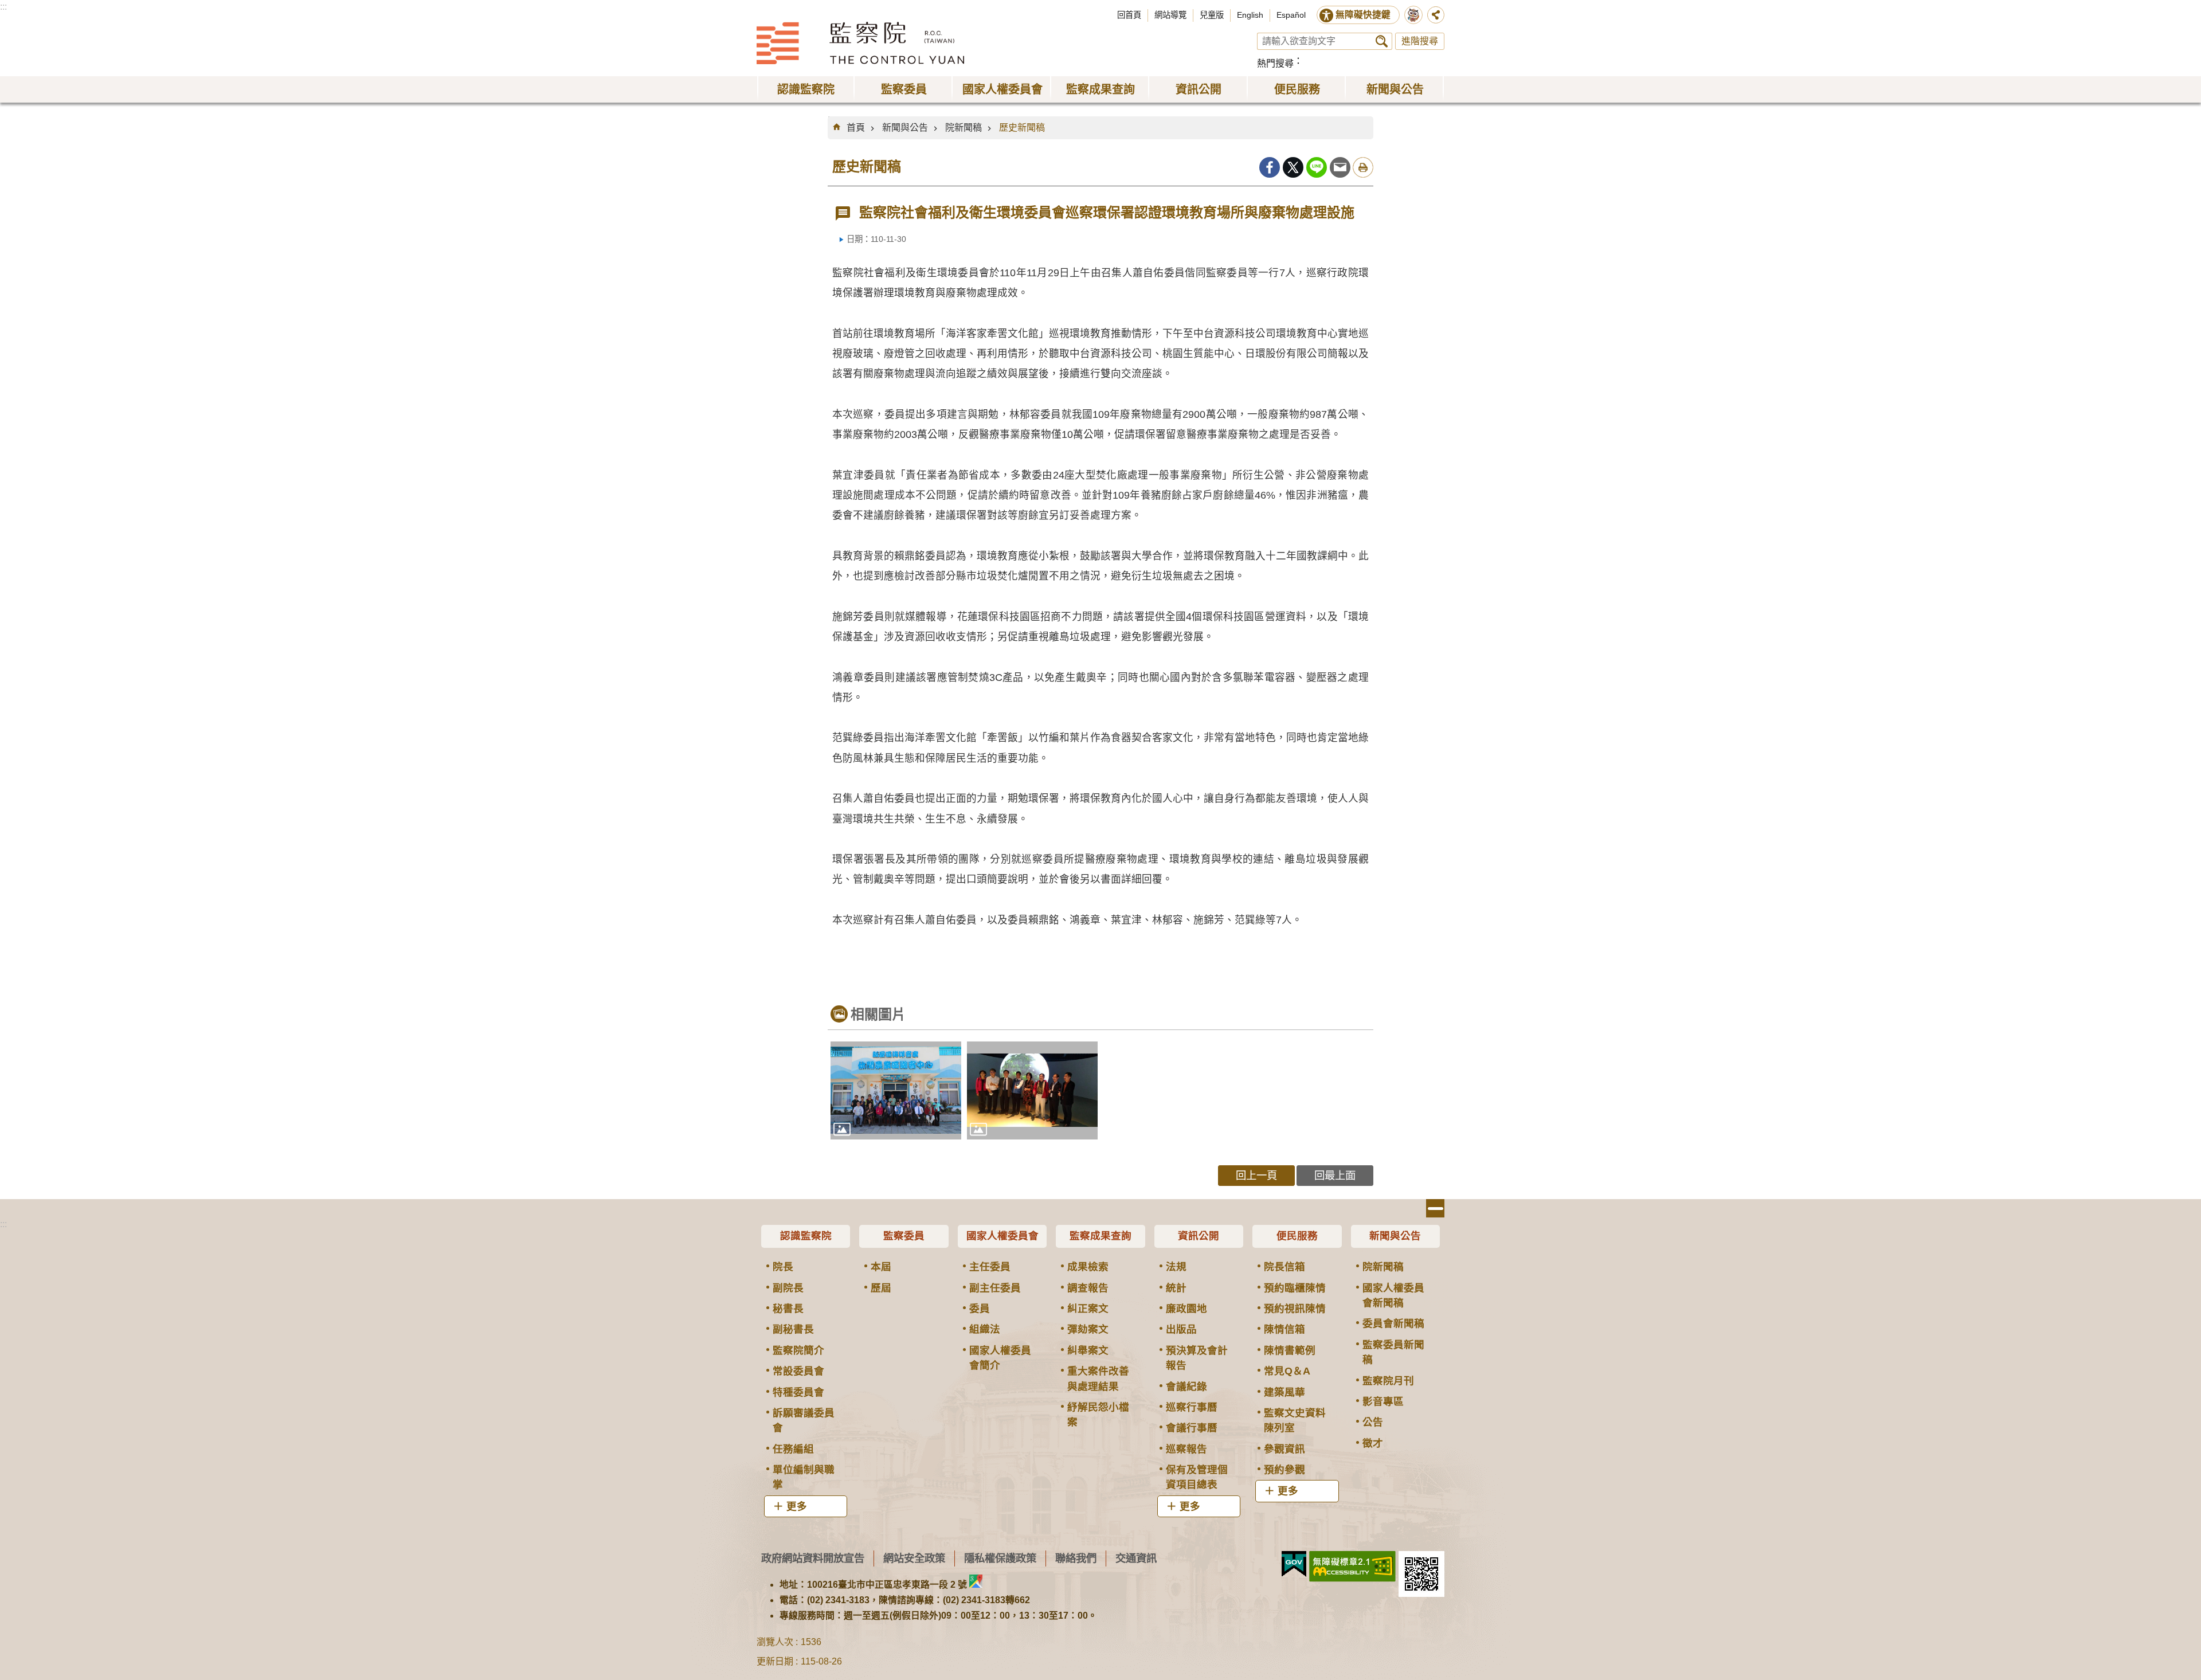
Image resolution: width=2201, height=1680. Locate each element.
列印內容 (1363, 167)
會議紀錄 (1186, 1387)
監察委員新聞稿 (1393, 1352)
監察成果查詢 (1100, 1236)
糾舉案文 (1088, 1350)
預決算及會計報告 (1197, 1358)
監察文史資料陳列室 (1295, 1420)
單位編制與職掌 (804, 1477)
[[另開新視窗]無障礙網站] (1352, 1567)
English (1250, 15)
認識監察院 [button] (806, 89)
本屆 (881, 1267)
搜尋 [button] (1382, 41)
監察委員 (904, 1236)
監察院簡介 (798, 1350)
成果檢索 (1088, 1267)
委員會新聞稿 (1393, 1323)
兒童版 (1212, 15)
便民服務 (1297, 1236)
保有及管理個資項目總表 (1197, 1477)
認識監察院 (806, 1236)
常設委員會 (798, 1371)
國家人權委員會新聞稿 (1393, 1295)
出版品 (1181, 1329)
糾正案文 (1088, 1309)
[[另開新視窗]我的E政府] (1294, 1564)
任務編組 (793, 1449)
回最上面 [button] (1335, 1175)
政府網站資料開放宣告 (813, 1558)
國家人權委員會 (1002, 1236)
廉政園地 (1186, 1309)
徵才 (1373, 1443)
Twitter (1293, 167)
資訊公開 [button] (1199, 89)
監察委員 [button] (904, 89)
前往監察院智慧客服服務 (1413, 15)
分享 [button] (1436, 15)
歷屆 (881, 1288)
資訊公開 (1199, 1236)
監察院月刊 (1388, 1381)
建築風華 (1284, 1392)
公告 (1373, 1422)
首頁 (856, 128)
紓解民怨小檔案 (1098, 1415)
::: (3, 7)
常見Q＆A (1287, 1371)
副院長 (788, 1288)
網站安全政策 (914, 1558)
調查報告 (1088, 1288)
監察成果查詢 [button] (1100, 89)
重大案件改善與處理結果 (1098, 1379)
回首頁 (1129, 15)
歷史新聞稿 (1022, 128)
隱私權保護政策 (1000, 1558)
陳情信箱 (1284, 1329)
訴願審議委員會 (804, 1420)
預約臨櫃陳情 (1295, 1288)
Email (1340, 167)
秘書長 (788, 1309)
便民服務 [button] (1297, 89)
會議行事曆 (1192, 1428)
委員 (980, 1309)
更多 (797, 1506)
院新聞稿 (964, 128)
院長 (783, 1267)
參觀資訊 (1284, 1449)
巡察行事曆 (1192, 1407)
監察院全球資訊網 (860, 43)
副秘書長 (793, 1329)
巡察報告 (1186, 1449)
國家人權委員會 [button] (1002, 89)
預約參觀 (1284, 1470)
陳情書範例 (1290, 1350)
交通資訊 (1136, 1558)
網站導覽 (1170, 15)
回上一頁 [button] (1256, 1175)
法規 (1176, 1267)
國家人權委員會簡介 (1000, 1358)
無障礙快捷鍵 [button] (1363, 15)
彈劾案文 (1088, 1329)
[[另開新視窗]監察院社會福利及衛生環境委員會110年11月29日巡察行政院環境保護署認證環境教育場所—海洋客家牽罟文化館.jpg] (896, 1090)
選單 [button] (1435, 1208)
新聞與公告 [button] (1395, 89)
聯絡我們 (1076, 1558)
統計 (1176, 1288)
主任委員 (990, 1267)
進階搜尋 (1420, 41)
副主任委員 (995, 1288)
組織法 (985, 1329)
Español (1291, 15)
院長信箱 (1284, 1267)
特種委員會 (798, 1392)
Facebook (1270, 167)
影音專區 (1383, 1401)
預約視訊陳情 (1295, 1309)
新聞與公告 (905, 128)
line (1317, 167)
